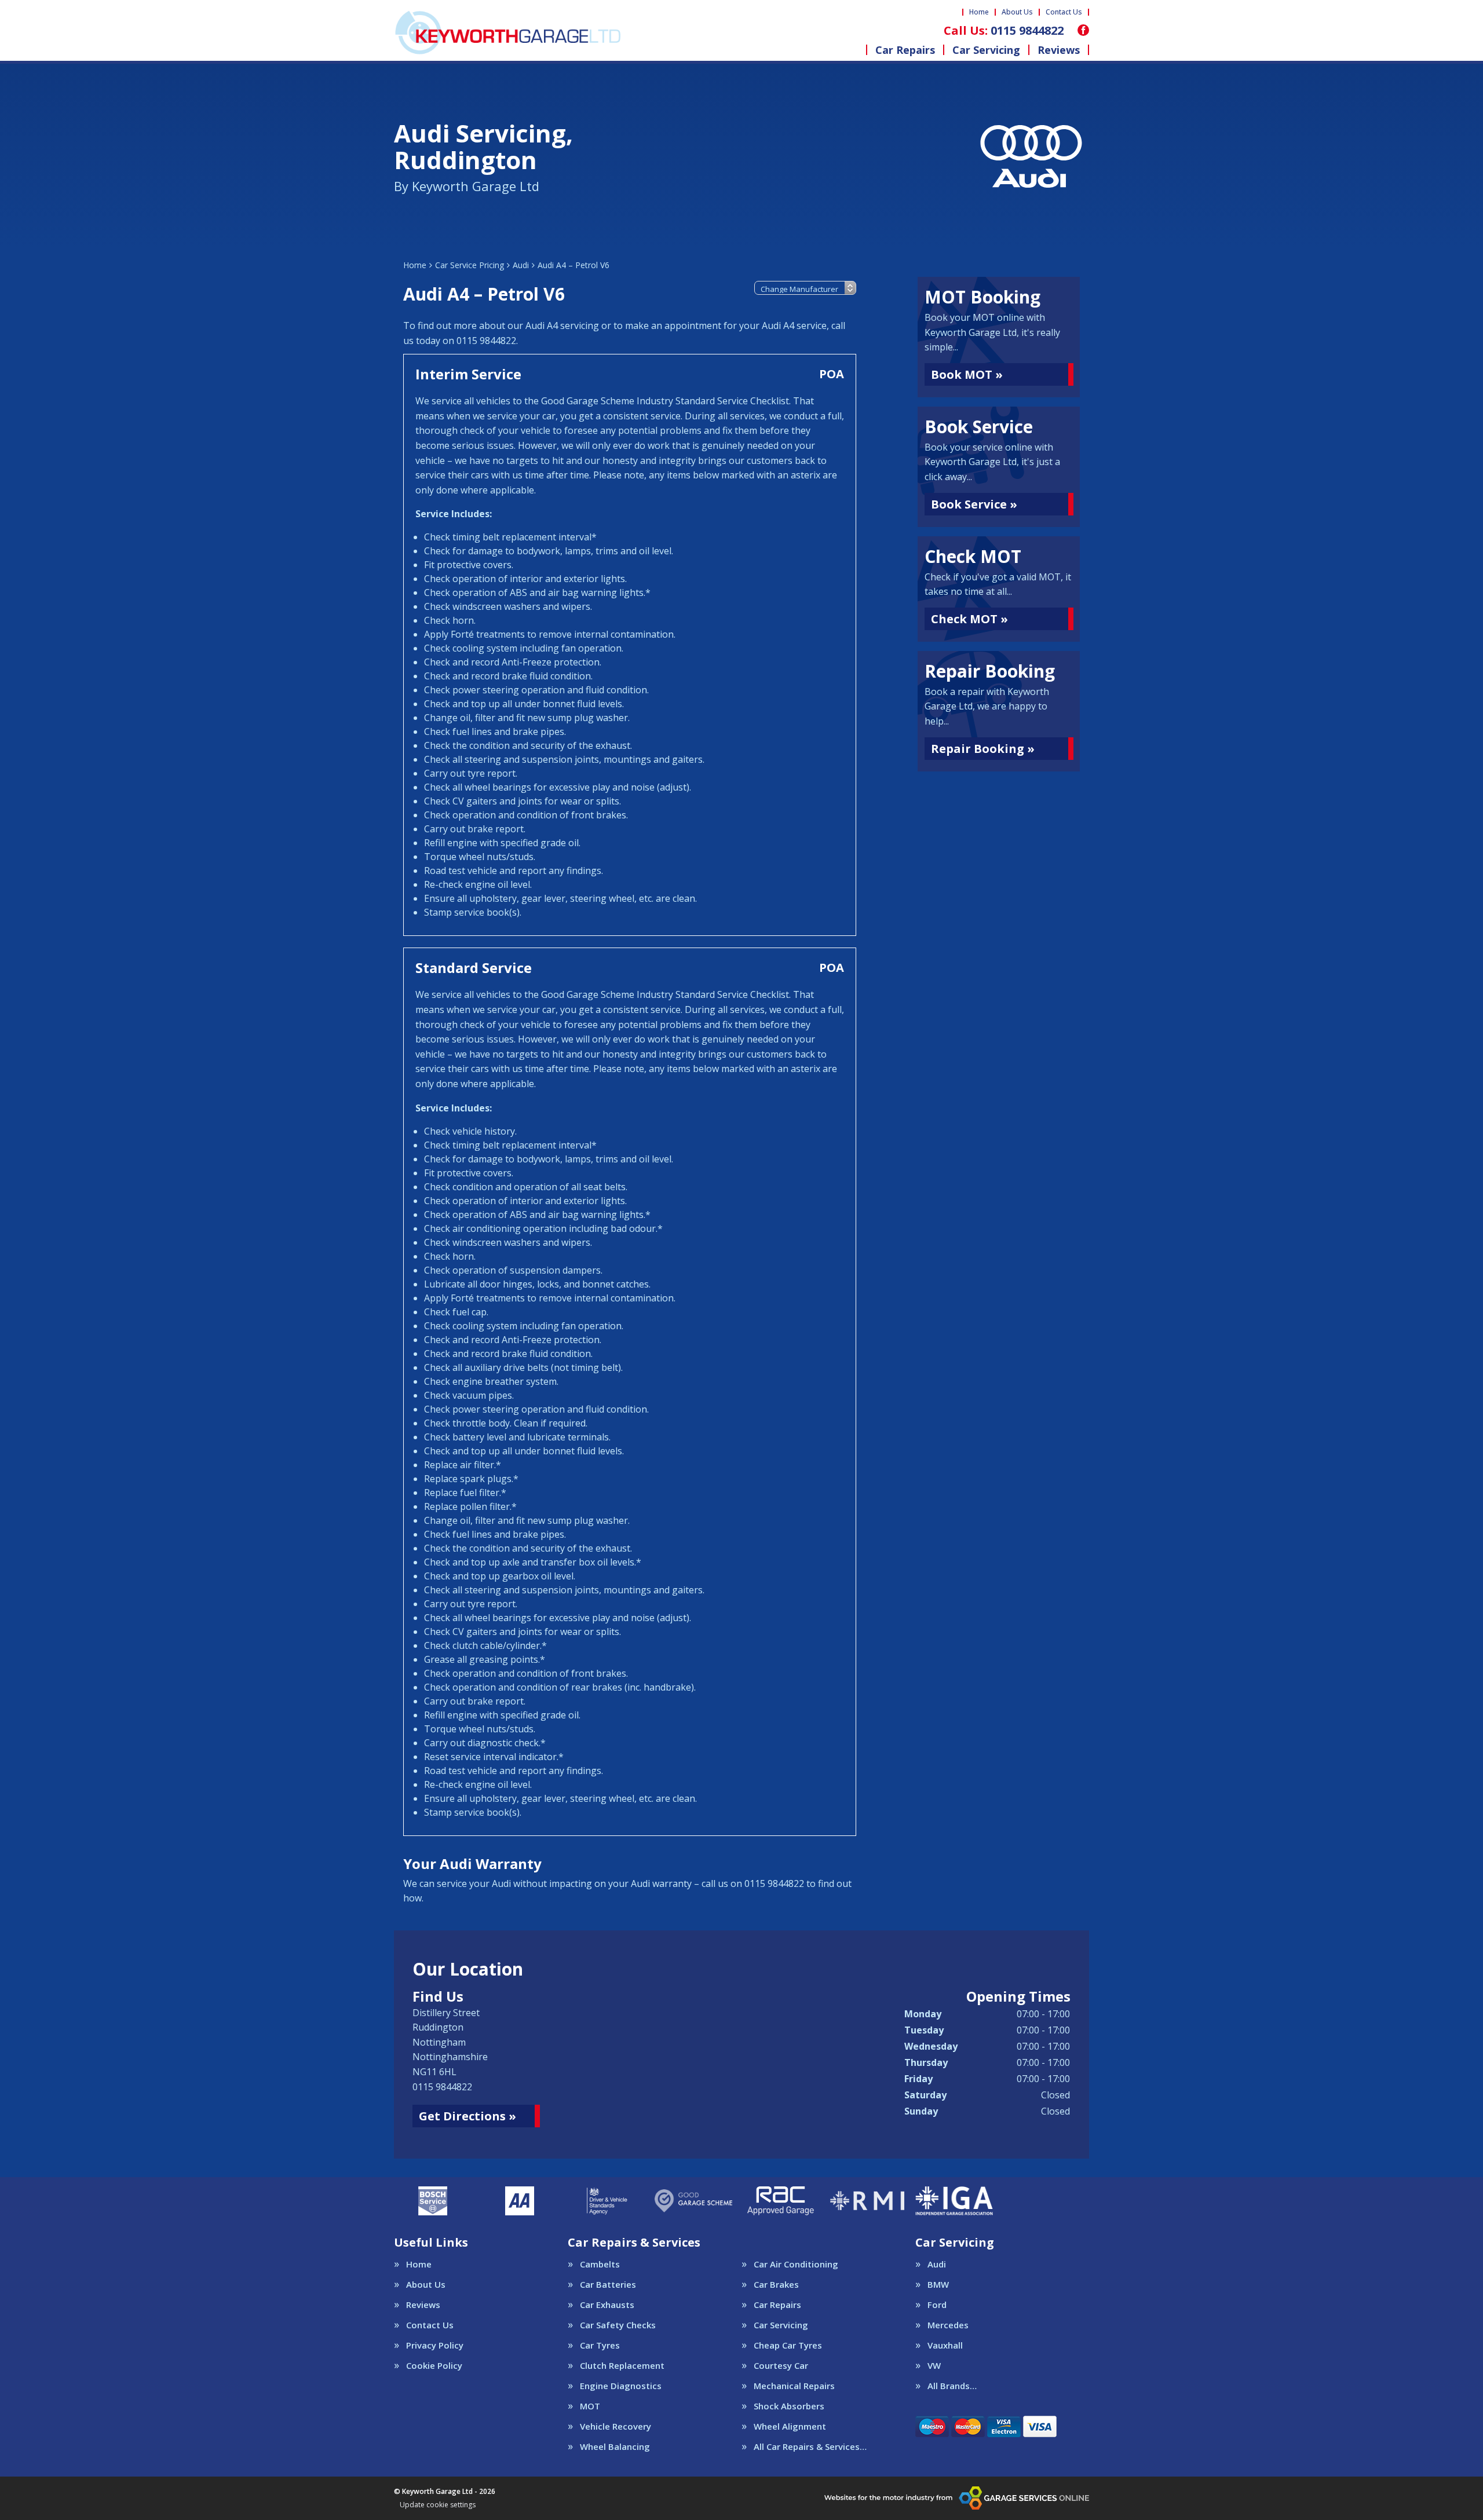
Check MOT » (969, 619)
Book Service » (974, 504)
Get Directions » (467, 2116)
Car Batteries (608, 2285)
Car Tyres (600, 2345)
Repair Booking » (983, 749)
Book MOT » (967, 374)
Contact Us (1064, 12)
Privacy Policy (435, 2345)
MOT (590, 2406)
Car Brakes (776, 2285)
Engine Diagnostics (621, 2386)
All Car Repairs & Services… (810, 2447)
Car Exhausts (607, 2305)
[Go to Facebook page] (1083, 30)
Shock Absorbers (789, 2406)
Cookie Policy (434, 2366)
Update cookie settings (438, 2505)
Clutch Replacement (622, 2366)
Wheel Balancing (615, 2447)
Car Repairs (905, 50)
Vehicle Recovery (616, 2426)
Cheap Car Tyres (788, 2345)
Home (979, 12)
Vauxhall (945, 2345)
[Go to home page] (507, 32)
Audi (937, 2264)
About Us (1017, 12)
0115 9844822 (1004, 31)
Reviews (1059, 50)
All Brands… (952, 2386)
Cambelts (600, 2264)
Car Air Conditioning (796, 2264)
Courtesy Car (781, 2366)
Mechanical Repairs (794, 2386)
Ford (937, 2305)
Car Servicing (986, 50)
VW (934, 2366)
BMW (938, 2285)
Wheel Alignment (790, 2426)
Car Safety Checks (618, 2325)
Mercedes (948, 2325)
